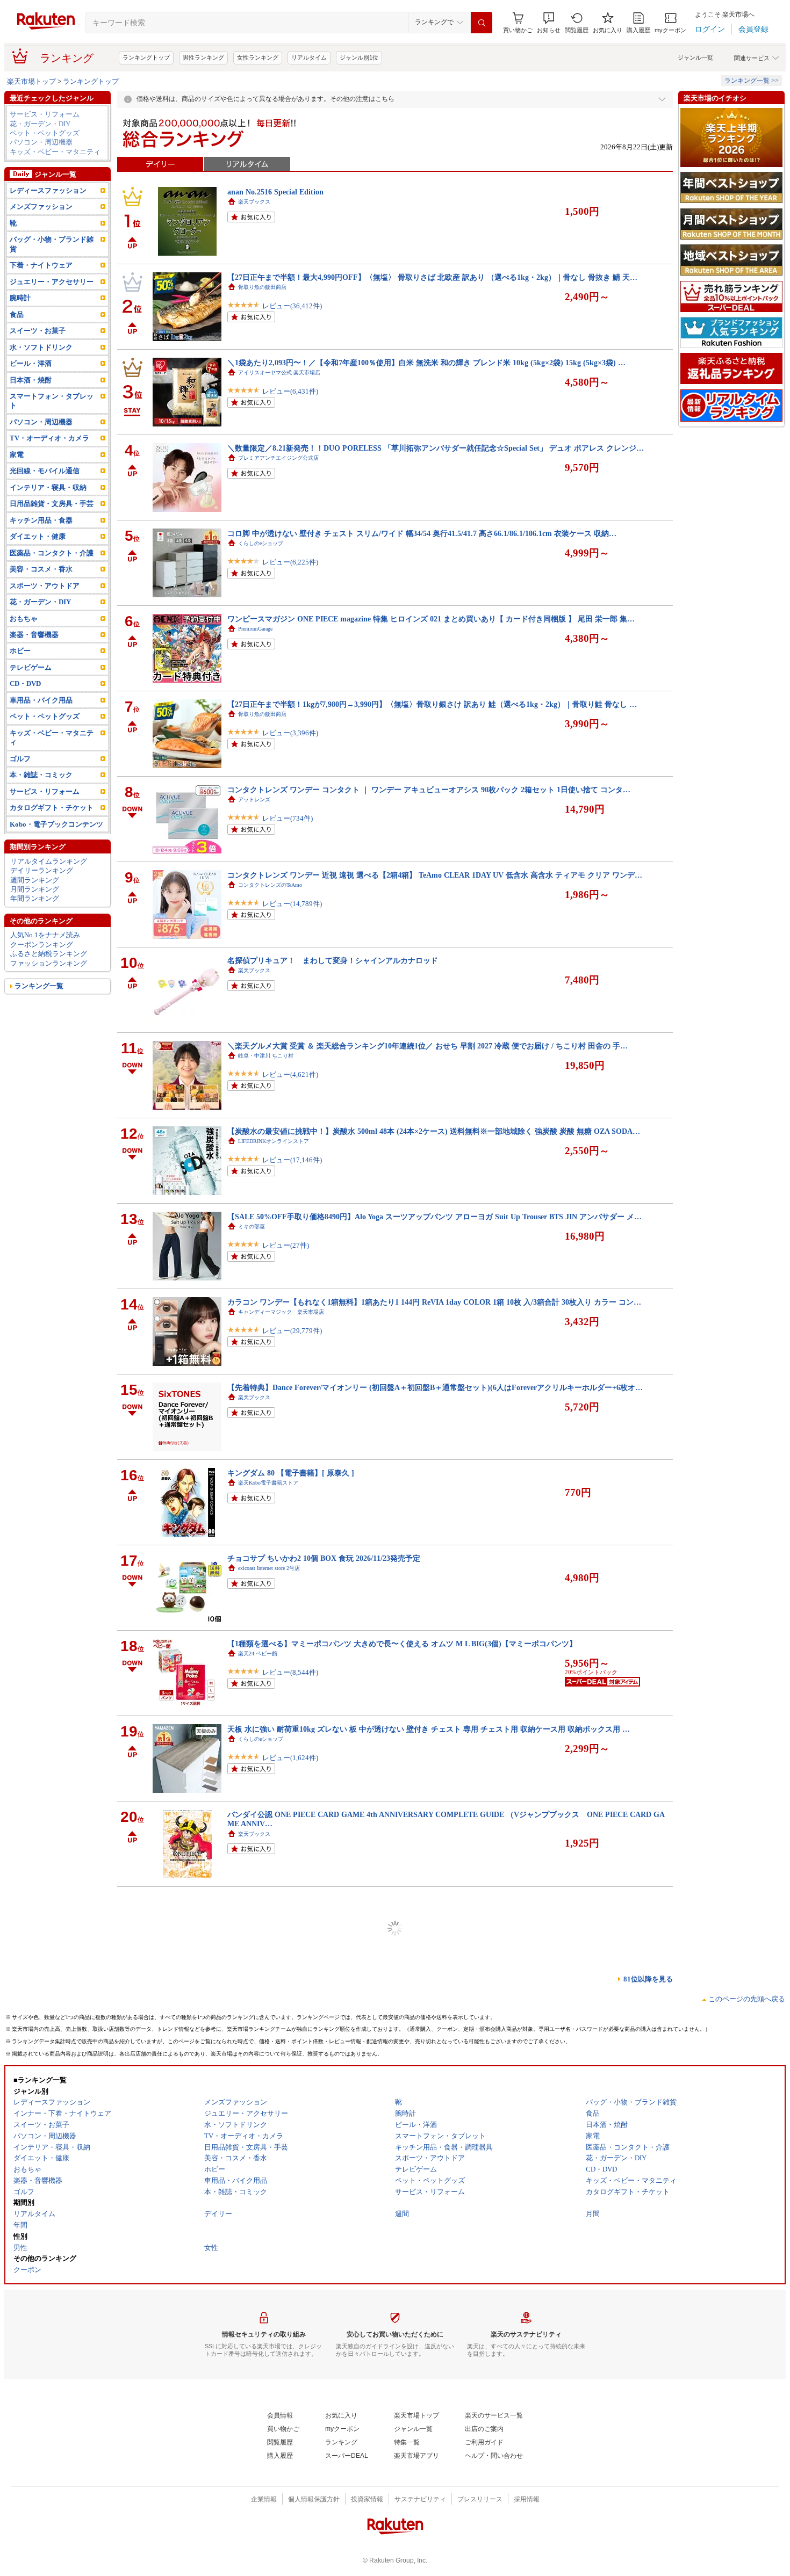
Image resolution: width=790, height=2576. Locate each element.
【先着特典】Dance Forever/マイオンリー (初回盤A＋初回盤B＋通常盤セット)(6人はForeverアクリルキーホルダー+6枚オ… (435, 1387)
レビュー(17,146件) (292, 1160)
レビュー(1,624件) (290, 1758)
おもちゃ (24, 618)
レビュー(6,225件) (290, 562)
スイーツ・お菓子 (38, 331)
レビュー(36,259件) (292, 2185)
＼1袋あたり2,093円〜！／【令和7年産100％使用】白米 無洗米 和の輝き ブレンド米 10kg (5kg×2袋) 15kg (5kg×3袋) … (426, 363)
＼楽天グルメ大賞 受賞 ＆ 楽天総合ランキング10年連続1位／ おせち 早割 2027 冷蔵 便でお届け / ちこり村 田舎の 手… (428, 1046)
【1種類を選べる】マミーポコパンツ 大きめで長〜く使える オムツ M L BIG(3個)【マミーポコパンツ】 (402, 1644)
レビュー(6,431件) (290, 391)
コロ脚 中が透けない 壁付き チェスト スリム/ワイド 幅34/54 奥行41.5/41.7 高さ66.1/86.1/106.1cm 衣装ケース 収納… (422, 533)
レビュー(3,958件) (290, 1929)
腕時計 (20, 298)
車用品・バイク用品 (41, 700)
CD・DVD (25, 683)
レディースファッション (48, 190)
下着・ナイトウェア (41, 265)
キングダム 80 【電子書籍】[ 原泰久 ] (291, 1473)
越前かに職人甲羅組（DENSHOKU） (282, 2081)
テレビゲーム (31, 667)
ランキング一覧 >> (752, 81)
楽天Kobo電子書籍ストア (268, 1483)
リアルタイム (309, 57)
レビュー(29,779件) (292, 1331)
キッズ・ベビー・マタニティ (55, 152)
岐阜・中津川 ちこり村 (266, 1056)
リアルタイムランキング (49, 861)
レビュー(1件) (284, 2014)
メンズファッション (41, 207)
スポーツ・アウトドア (45, 586)
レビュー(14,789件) (292, 904)
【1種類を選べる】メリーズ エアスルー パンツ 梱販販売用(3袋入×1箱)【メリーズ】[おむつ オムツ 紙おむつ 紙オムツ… (430, 1900)
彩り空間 (249, 2337)
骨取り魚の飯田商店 (262, 287)
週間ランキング (35, 880)
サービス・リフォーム (45, 114)
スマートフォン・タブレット (52, 401)
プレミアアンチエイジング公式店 (278, 458)
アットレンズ (254, 799)
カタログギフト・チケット (52, 808)
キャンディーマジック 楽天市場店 (281, 1312)
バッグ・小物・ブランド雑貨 (52, 244)
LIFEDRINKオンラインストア (274, 1141)
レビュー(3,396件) (290, 733)
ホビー (20, 651)
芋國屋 (246, 2166)
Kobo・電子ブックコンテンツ (56, 824)
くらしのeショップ (261, 543)
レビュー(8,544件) (290, 1672)
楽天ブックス (254, 202)
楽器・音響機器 (34, 635)
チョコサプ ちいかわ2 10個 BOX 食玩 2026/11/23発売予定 (324, 1558)
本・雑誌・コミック (41, 775)
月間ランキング (35, 889)
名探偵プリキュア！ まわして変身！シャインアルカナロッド (333, 960)
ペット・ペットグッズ (45, 133)
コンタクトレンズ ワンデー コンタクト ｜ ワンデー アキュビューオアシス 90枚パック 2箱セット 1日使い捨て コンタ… (429, 790)
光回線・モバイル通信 (45, 471)
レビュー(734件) (288, 818)
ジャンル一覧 (695, 57)
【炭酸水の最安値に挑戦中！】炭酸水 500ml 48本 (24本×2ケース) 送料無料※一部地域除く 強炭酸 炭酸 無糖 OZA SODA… (434, 1131)
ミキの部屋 (252, 1227)
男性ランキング (203, 57)
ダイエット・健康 (38, 536)
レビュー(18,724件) (292, 2099)
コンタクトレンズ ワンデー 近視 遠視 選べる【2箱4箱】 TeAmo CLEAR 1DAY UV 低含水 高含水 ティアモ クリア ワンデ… (435, 875)
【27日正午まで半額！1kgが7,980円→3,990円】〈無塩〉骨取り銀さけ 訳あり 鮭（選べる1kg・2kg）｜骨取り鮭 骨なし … (432, 704)
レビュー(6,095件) (290, 2441)
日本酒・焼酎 (31, 380)
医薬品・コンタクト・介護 (52, 553)
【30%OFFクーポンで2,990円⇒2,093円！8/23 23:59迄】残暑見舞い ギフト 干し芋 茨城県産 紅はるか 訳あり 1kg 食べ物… (433, 2156)
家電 (17, 455)
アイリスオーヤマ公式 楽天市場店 (279, 372)
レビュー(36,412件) (292, 306)
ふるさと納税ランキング (49, 954)
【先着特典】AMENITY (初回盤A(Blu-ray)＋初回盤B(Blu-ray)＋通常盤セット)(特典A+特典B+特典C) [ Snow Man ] (420, 1985)
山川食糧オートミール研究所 (273, 2422)
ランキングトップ (146, 57)
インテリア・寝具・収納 (48, 487)
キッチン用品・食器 (41, 520)
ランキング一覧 (39, 986)
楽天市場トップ (31, 81)
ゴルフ (20, 759)
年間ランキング (35, 898)
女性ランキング (258, 57)
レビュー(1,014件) (290, 2270)
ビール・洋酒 (31, 363)
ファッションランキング (49, 963)
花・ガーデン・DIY (40, 124)
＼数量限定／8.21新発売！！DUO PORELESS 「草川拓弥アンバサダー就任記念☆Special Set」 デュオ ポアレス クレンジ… (436, 448)
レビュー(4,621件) (290, 1074)
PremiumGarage (255, 629)
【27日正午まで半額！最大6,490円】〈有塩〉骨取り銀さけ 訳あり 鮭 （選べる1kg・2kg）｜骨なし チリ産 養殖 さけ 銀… (432, 2241)
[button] (549, 23)
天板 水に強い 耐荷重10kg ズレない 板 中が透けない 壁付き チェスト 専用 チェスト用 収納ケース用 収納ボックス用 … (429, 1729)
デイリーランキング (42, 870)
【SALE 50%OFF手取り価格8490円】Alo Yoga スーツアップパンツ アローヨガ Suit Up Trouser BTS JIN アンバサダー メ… (435, 1217)
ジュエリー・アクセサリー (52, 282)
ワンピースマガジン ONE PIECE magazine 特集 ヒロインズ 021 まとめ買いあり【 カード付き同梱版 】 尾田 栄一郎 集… (431, 619)
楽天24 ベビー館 (258, 1654)
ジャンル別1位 (359, 57)
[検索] (482, 23)
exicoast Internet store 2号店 (269, 1568)
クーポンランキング (42, 945)
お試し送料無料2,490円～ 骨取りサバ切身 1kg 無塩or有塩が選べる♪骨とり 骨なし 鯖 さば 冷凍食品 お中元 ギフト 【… (427, 2071)
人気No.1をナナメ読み (45, 935)
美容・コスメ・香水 (41, 569)
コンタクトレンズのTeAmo (270, 885)
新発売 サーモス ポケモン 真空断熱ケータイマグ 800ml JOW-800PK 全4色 (353, 2327)
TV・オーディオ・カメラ (49, 438)
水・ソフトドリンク (41, 347)
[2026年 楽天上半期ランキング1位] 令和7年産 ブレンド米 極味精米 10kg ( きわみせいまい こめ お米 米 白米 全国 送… (426, 2412)
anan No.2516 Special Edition (275, 192)
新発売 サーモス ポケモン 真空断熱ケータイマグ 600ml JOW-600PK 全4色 (353, 2498)
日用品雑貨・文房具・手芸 (52, 504)
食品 (17, 314)
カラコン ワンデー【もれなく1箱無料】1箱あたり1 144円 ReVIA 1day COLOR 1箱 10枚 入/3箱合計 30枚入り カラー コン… (434, 1302)
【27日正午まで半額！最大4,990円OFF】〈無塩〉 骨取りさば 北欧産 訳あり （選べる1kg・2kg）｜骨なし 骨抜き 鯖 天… (432, 277)
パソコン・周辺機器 (41, 142)
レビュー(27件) (286, 1245)
